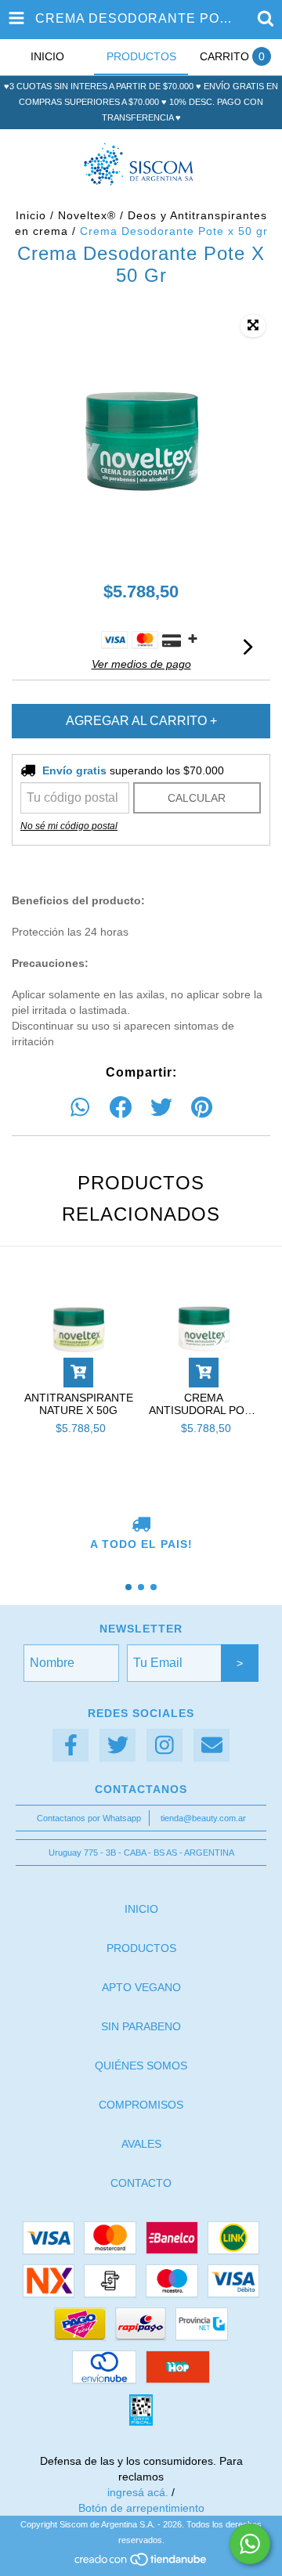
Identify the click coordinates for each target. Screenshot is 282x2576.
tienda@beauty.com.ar (203, 1818)
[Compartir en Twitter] (161, 1108)
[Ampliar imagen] (253, 326)
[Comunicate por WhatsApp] (250, 2544)
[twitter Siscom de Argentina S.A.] (117, 1746)
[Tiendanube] (141, 2564)
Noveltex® (87, 215)
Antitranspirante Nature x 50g (79, 1404)
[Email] (211, 1746)
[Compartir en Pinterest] (202, 1108)
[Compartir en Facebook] (121, 1108)
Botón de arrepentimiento (141, 2508)
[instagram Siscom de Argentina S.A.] (164, 1746)
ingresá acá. (138, 2492)
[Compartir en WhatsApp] (80, 1108)
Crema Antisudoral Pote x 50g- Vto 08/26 (204, 1404)
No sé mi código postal (69, 826)
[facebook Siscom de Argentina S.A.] (70, 1746)
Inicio (31, 215)
